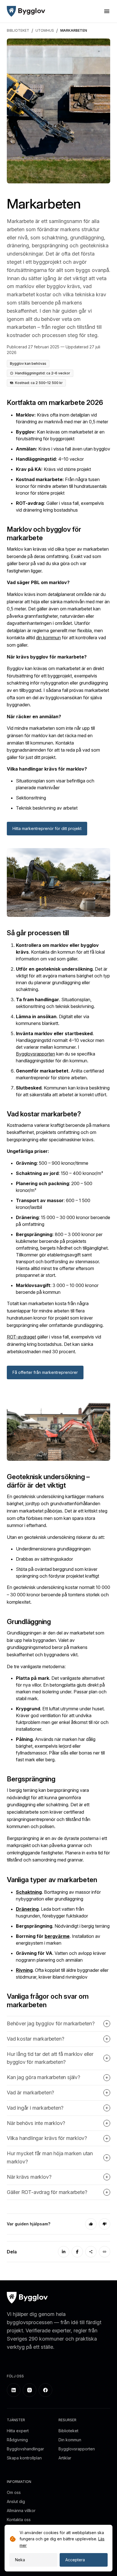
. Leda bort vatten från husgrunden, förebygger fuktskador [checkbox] (52, 1912)
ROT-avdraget (21, 1337)
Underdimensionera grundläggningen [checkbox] (53, 1549)
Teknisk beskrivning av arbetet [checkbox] (47, 808)
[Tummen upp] (91, 2224)
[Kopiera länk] (105, 2252)
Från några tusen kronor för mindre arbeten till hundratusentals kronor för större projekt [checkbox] (61, 486)
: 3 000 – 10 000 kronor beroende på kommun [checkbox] (57, 1289)
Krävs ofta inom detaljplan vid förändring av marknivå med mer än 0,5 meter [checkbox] (62, 418)
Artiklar (65, 2458)
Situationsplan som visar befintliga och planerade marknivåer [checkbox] (55, 784)
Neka (20, 2560)
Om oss (14, 2492)
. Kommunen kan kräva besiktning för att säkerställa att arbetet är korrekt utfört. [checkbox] (63, 1091)
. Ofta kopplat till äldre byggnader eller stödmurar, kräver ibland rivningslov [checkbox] (62, 1974)
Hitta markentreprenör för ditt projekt (47, 828)
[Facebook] (77, 2252)
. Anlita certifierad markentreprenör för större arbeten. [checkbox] (60, 1074)
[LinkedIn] (64, 2252)
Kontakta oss (19, 2520)
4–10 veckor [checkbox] (50, 459)
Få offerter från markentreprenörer (45, 1372)
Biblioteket (68, 2431)
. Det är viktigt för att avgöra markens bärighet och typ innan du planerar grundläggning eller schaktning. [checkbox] (63, 979)
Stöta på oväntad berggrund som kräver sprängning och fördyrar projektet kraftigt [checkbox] (58, 1573)
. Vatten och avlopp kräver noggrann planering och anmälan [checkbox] (61, 1957)
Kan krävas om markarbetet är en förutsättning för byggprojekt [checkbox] (60, 435)
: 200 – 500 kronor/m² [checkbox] (54, 1187)
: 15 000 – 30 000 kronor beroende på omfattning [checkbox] (63, 1221)
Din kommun (70, 2440)
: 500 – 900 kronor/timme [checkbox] (52, 1163)
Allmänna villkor (21, 2510)
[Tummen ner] (105, 2224)
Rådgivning (17, 2440)
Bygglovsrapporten (35, 1054)
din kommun (48, 638)
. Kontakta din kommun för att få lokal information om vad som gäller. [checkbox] (60, 952)
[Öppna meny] (107, 11)
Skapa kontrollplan (24, 2458)
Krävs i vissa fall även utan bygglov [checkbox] (63, 449)
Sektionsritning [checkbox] (31, 798)
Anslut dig (16, 2501)
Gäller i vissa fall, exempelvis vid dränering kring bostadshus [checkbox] (60, 507)
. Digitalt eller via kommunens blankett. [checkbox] (53, 1020)
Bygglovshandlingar (25, 2449)
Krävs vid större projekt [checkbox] (53, 469)
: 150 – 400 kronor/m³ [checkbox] (59, 1173)
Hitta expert (18, 2431)
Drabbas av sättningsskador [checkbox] (44, 1559)
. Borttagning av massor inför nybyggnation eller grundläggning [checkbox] (58, 1895)
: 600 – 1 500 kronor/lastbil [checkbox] (53, 1204)
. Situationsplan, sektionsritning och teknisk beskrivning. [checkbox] (55, 1003)
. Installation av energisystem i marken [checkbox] (58, 1940)
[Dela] (91, 2252)
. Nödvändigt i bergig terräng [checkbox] (63, 1926)
